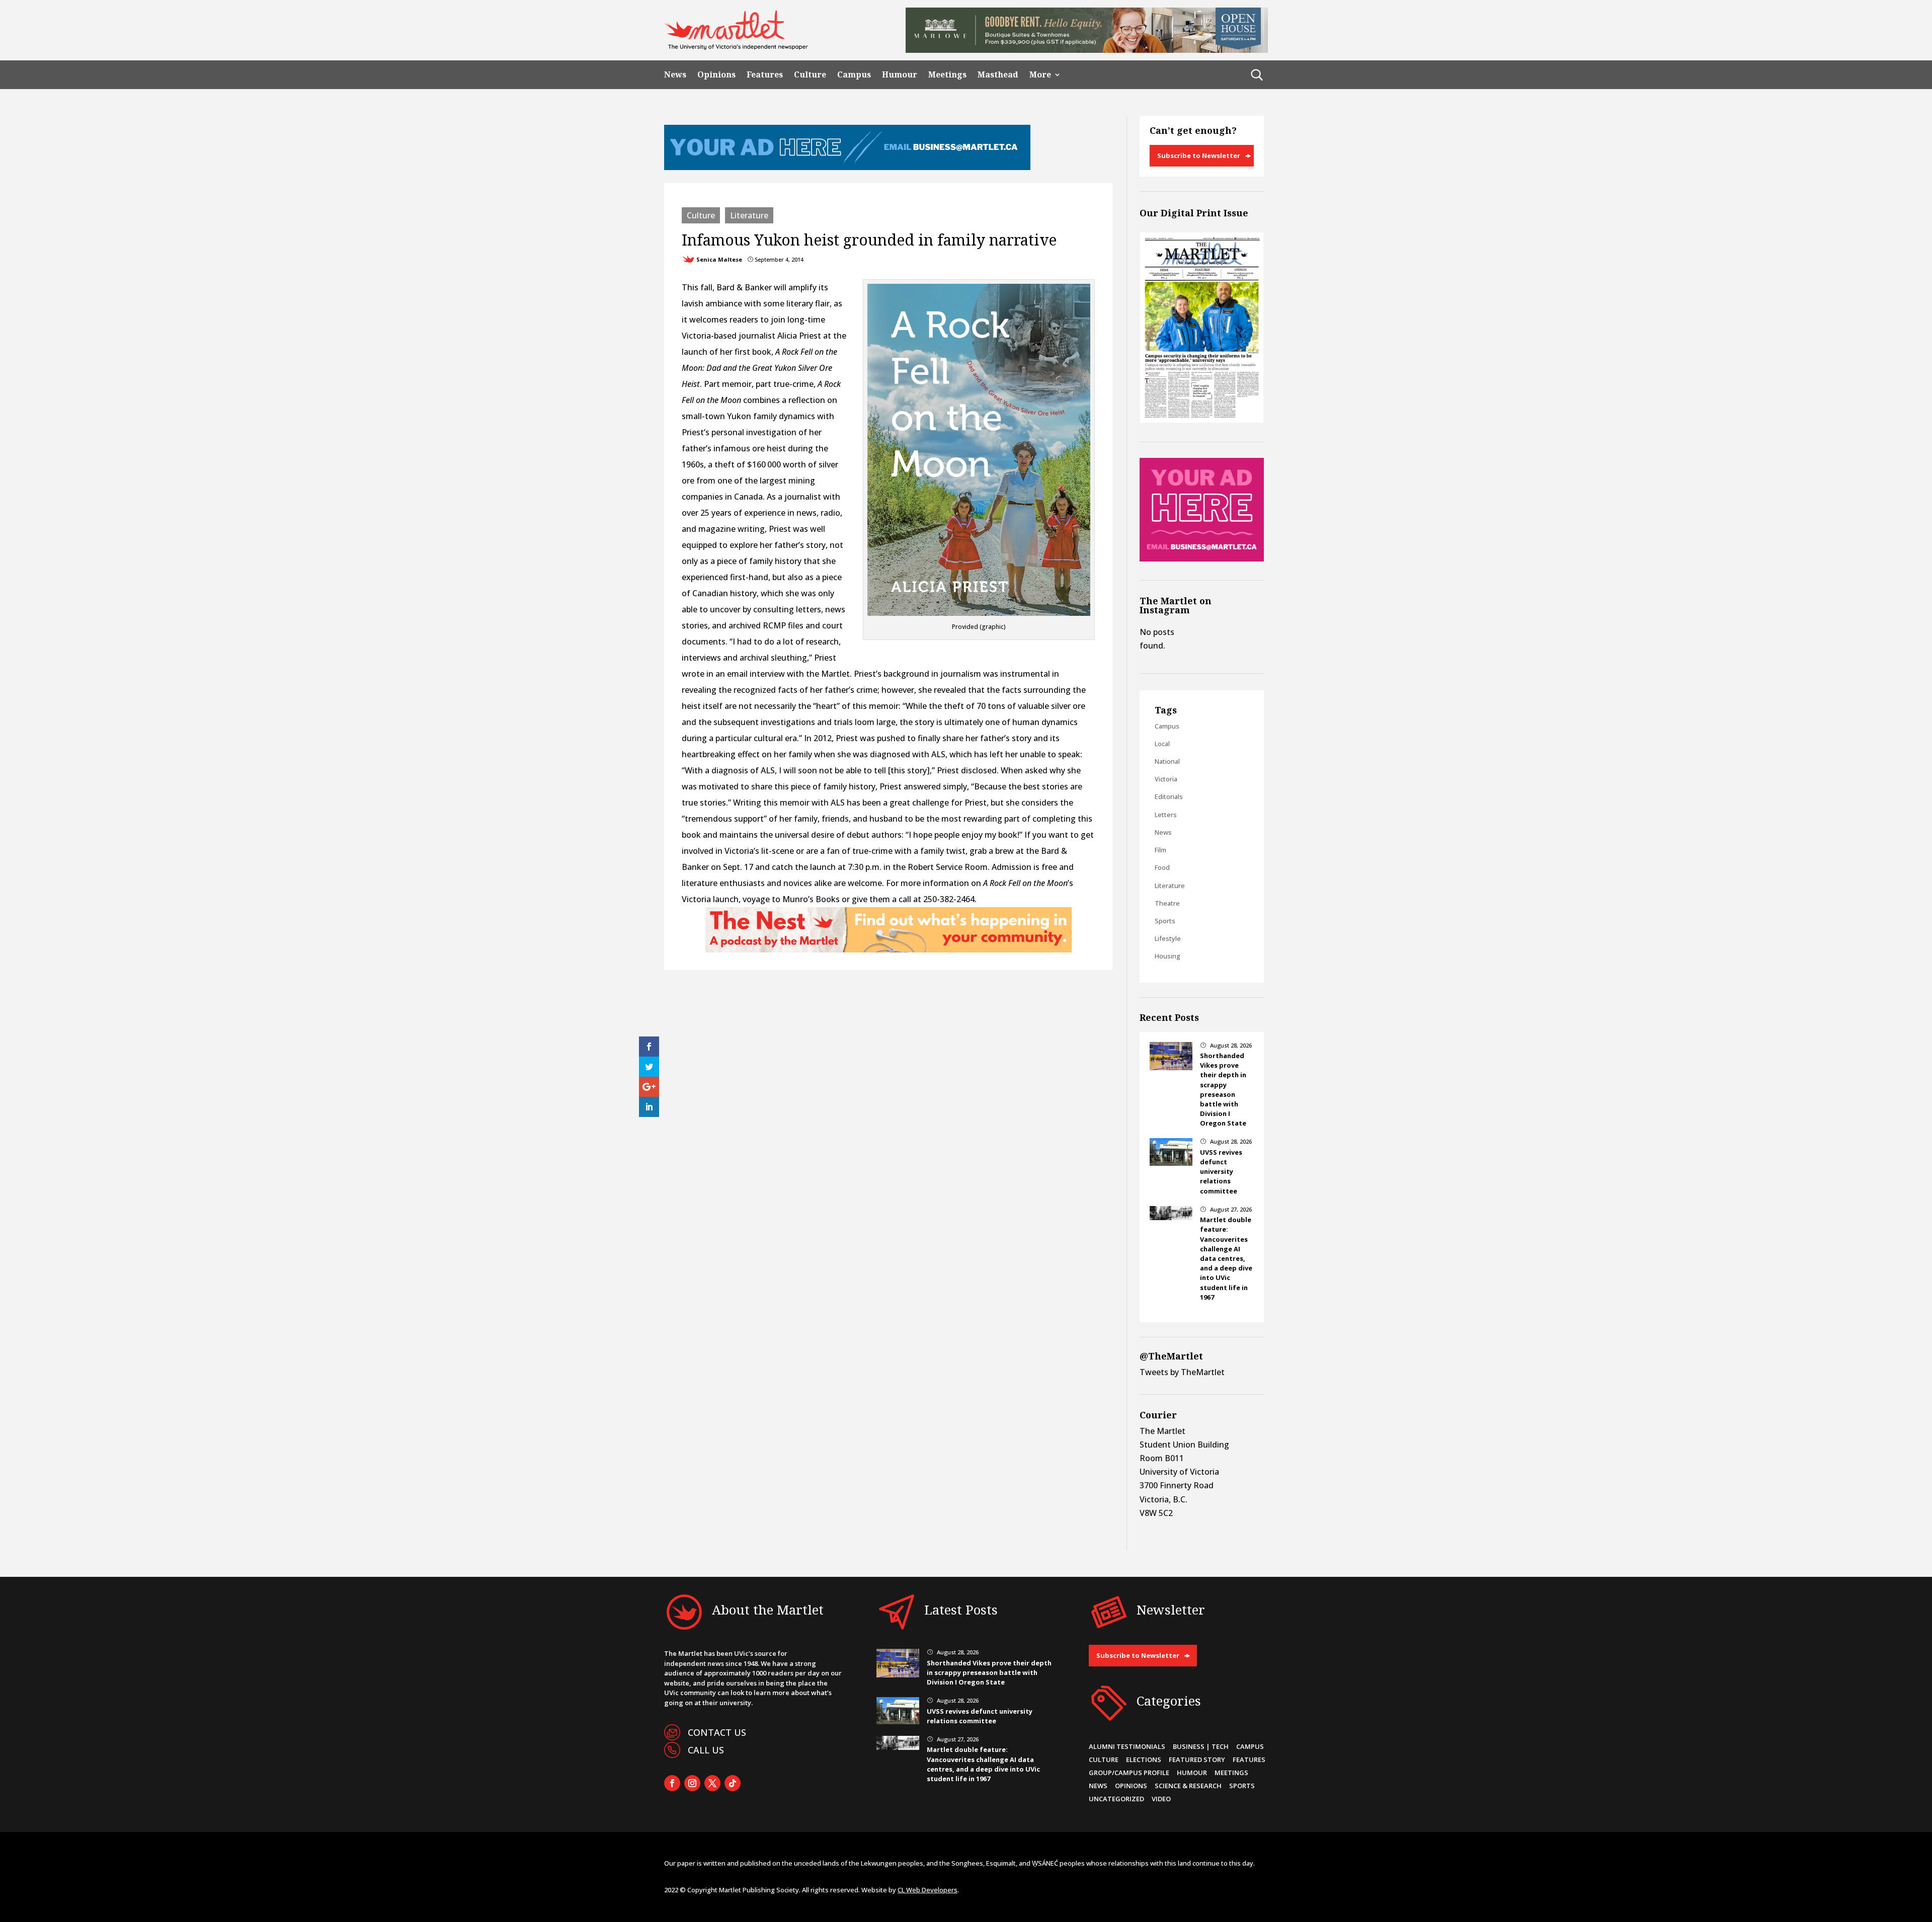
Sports (1165, 921)
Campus (854, 75)
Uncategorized (1116, 1799)
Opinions (716, 75)
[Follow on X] (712, 1783)
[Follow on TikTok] (733, 1783)
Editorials (1169, 796)
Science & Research (1188, 1786)
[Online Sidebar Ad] (1202, 558)
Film (1160, 850)
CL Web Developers (928, 1890)
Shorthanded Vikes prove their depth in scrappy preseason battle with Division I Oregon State (1223, 1089)
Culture (810, 75)
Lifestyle (1168, 938)
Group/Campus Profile (1129, 1773)
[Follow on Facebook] (672, 1783)
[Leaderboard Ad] (847, 167)
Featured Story (1197, 1759)
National (1167, 761)
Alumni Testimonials (1127, 1746)
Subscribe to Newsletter (1199, 155)
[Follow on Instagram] (692, 1783)
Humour (900, 75)
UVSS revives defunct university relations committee (1221, 1172)
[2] (889, 949)
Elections (1144, 1759)
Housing (1168, 956)
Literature (749, 215)
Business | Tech (1201, 1746)
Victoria (1166, 779)
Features (765, 75)
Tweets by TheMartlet (1182, 1372)
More (1040, 75)
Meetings (947, 75)
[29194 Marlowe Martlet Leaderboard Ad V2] (1087, 50)
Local (1162, 744)
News (675, 75)
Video (1161, 1799)
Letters (1166, 815)
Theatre (1167, 903)
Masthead (998, 75)
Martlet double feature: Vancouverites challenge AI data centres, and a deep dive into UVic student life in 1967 (1226, 1258)
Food (1162, 867)
